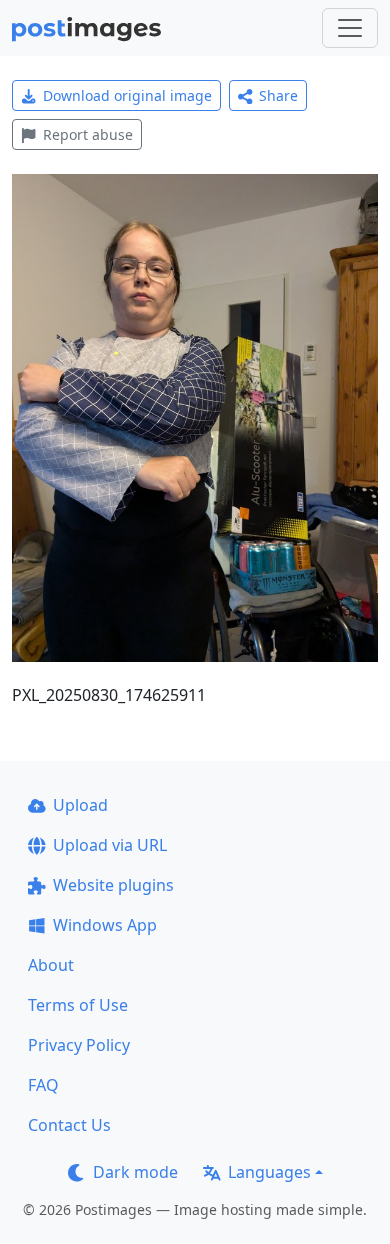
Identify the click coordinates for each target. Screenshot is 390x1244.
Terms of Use (78, 1005)
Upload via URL (110, 845)
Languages (269, 1172)
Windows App (105, 925)
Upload (80, 805)
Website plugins (113, 885)
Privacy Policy (79, 1045)
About (51, 965)
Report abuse (88, 134)
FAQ (43, 1085)
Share (278, 95)
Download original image (127, 95)
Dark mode (135, 1172)
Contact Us (69, 1125)
